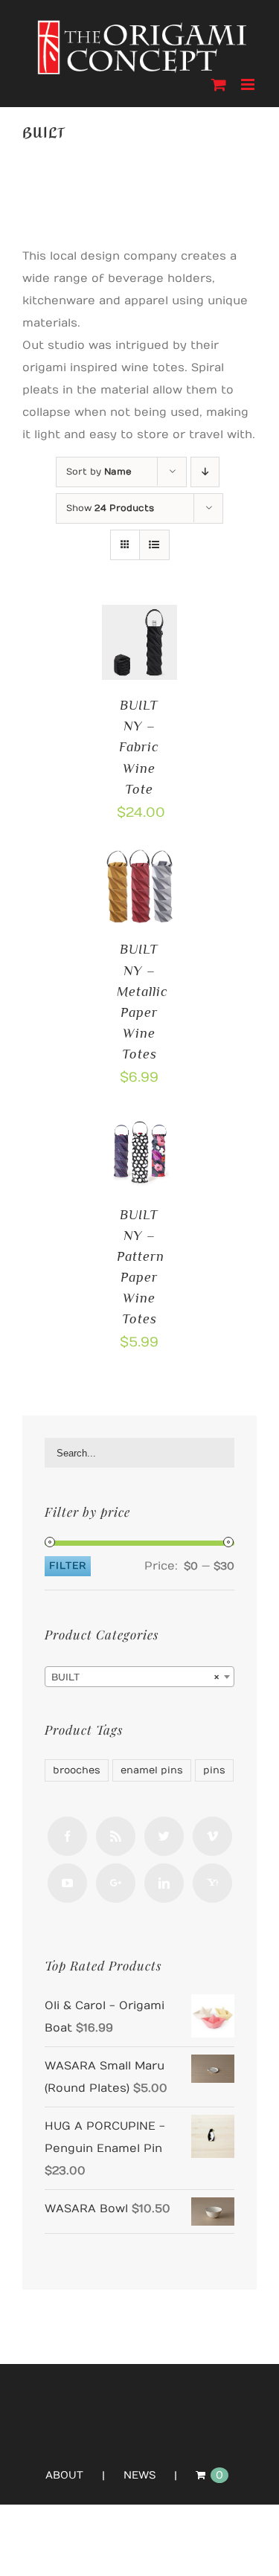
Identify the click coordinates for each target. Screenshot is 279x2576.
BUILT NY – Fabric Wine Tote (139, 747)
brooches (77, 1770)
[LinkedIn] (164, 1883)
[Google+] (116, 1883)
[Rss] (116, 1836)
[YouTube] (67, 1883)
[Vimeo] (212, 1836)
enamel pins (152, 1770)
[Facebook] (67, 1836)
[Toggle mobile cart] (219, 84)
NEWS (139, 2475)
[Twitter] (164, 1836)
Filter (68, 1566)
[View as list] (154, 545)
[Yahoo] (212, 1883)
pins (214, 1770)
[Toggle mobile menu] (249, 84)
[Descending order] (205, 472)
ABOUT (64, 2475)
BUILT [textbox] (135, 1677)
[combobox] (139, 1677)
